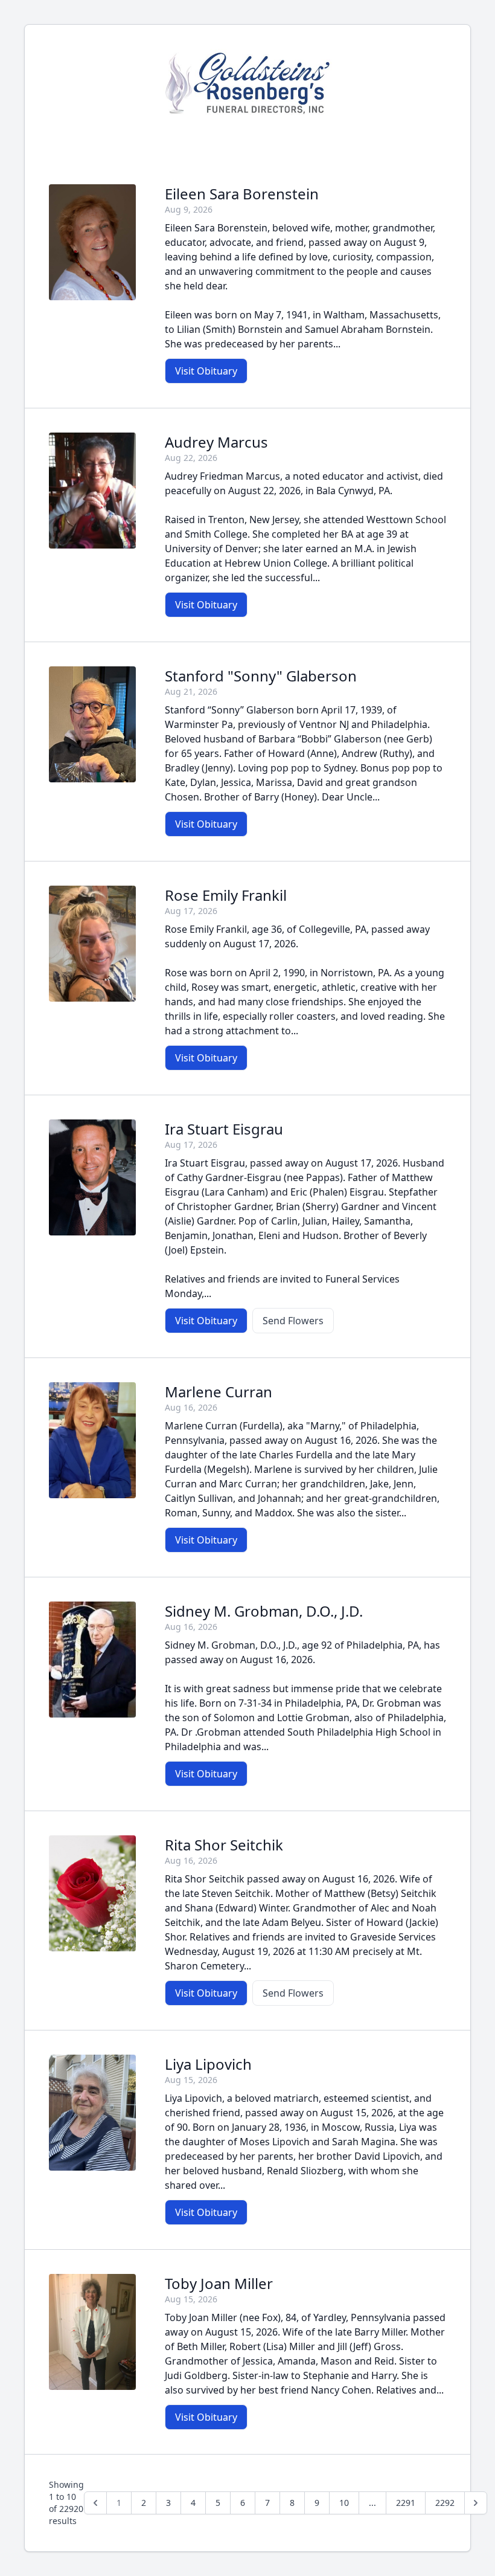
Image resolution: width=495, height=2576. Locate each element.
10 (344, 2503)
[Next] (476, 2503)
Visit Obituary (206, 371)
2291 (406, 2503)
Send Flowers (293, 1321)
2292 (445, 2503)
